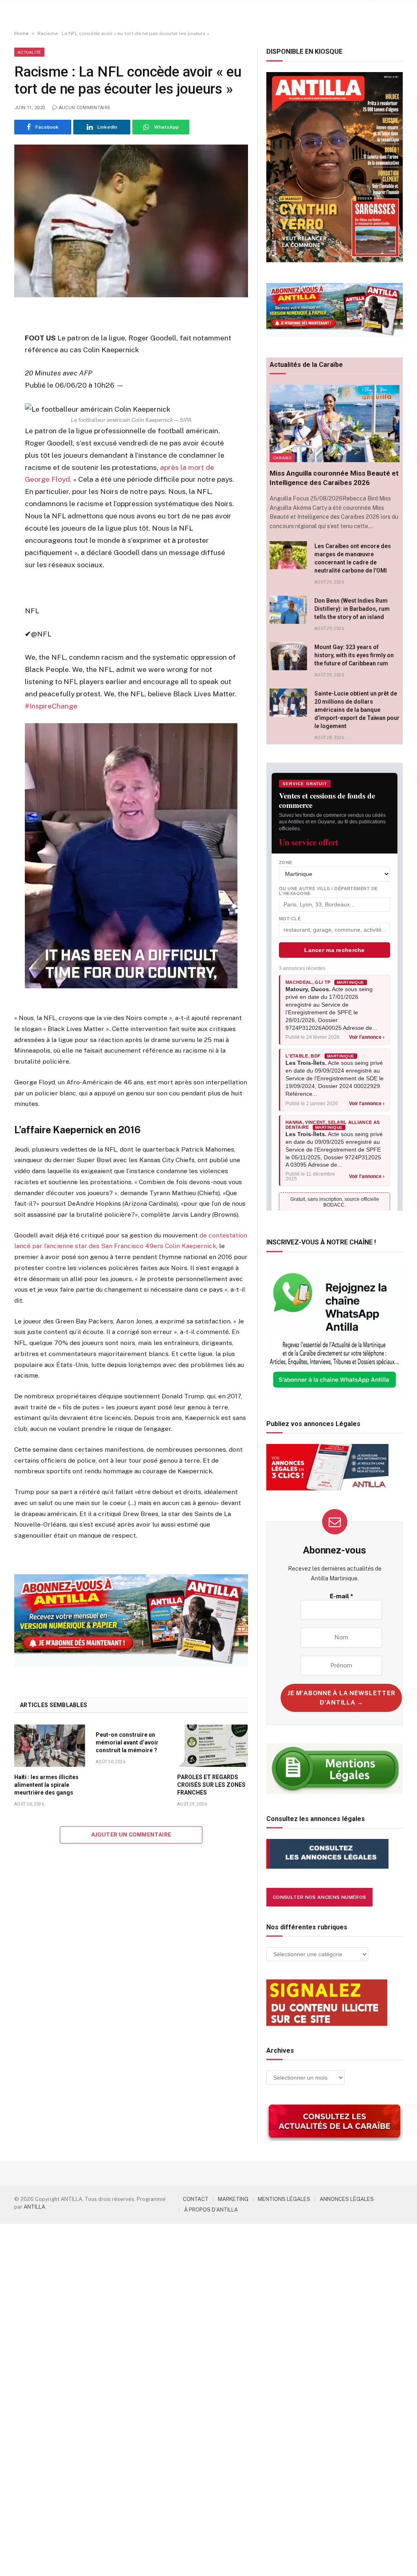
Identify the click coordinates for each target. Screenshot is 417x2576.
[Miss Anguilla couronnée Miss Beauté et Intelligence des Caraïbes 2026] (335, 423)
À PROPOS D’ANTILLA (211, 2210)
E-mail (341, 1596)
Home (21, 33)
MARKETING (233, 2199)
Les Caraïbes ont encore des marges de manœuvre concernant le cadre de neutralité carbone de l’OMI (353, 558)
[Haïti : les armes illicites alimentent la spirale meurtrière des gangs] (50, 1746)
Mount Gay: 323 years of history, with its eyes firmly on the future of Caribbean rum (354, 655)
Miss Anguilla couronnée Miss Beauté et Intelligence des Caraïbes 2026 (334, 478)
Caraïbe (282, 458)
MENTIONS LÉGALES (284, 2199)
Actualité (29, 52)
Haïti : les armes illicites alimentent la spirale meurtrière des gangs (46, 1785)
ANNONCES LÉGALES (347, 2199)
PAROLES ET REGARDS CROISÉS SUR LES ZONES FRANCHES (211, 1785)
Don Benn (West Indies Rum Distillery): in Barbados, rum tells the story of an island (352, 609)
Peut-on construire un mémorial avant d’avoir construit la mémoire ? (127, 1742)
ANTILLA (34, 2207)
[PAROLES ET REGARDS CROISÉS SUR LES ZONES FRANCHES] (213, 1746)
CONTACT (196, 2199)
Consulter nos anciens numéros (319, 1897)
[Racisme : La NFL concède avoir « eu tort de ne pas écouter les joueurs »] (131, 221)
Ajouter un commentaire (131, 1835)
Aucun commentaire (84, 108)
